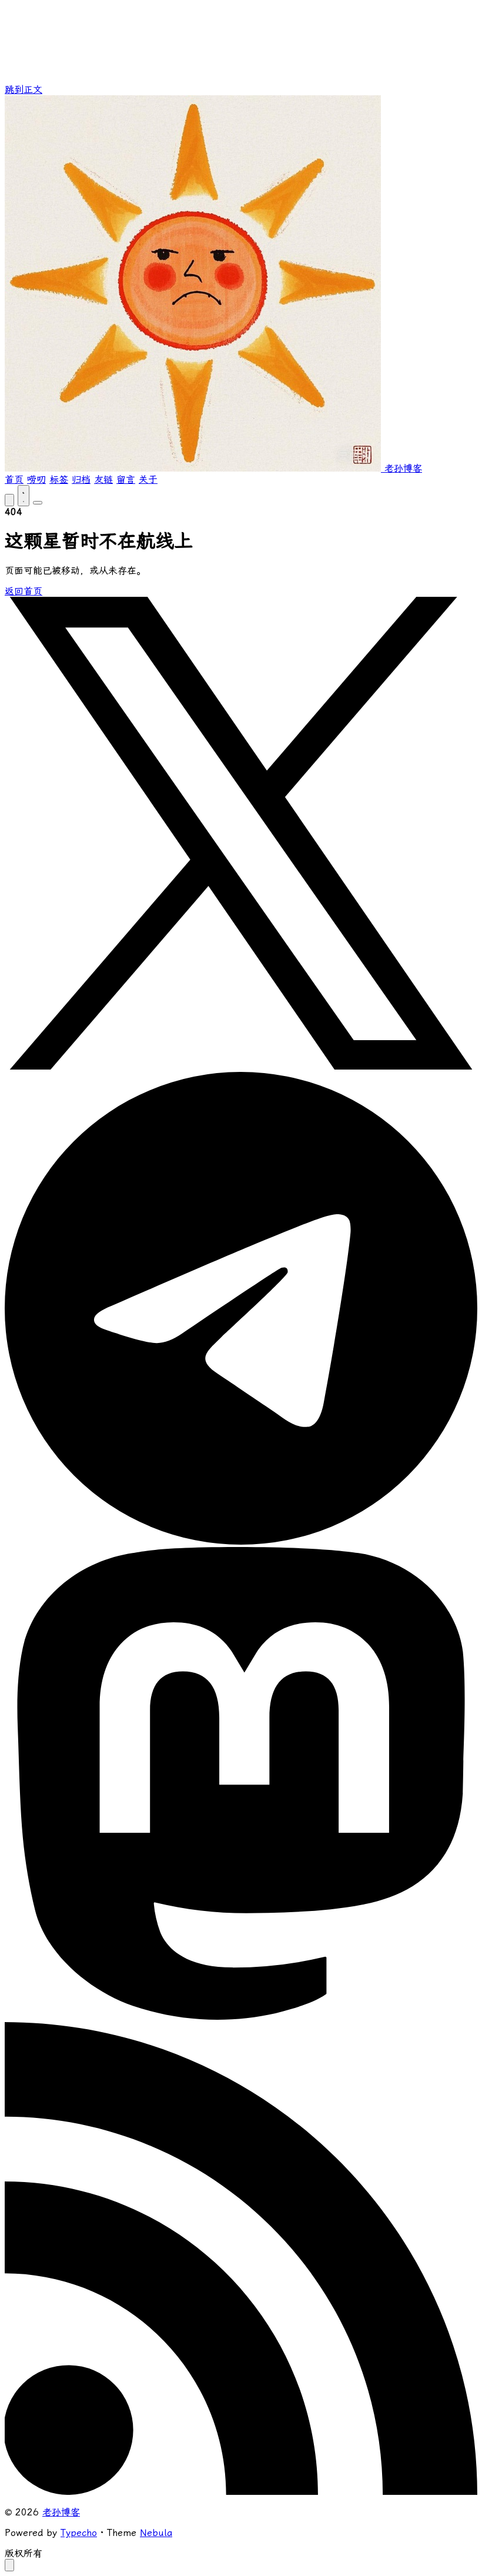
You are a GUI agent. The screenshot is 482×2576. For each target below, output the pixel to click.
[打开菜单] (38, 503)
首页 (14, 480)
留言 (126, 480)
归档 (81, 480)
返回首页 (24, 591)
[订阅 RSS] (241, 2492)
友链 (103, 480)
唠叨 (36, 480)
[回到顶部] (9, 2565)
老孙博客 (61, 2512)
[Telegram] (241, 1541)
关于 (148, 480)
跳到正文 (24, 90)
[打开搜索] (9, 500)
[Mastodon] (241, 2017)
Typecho (79, 2533)
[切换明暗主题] (24, 496)
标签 (59, 480)
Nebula (156, 2533)
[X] (241, 1066)
